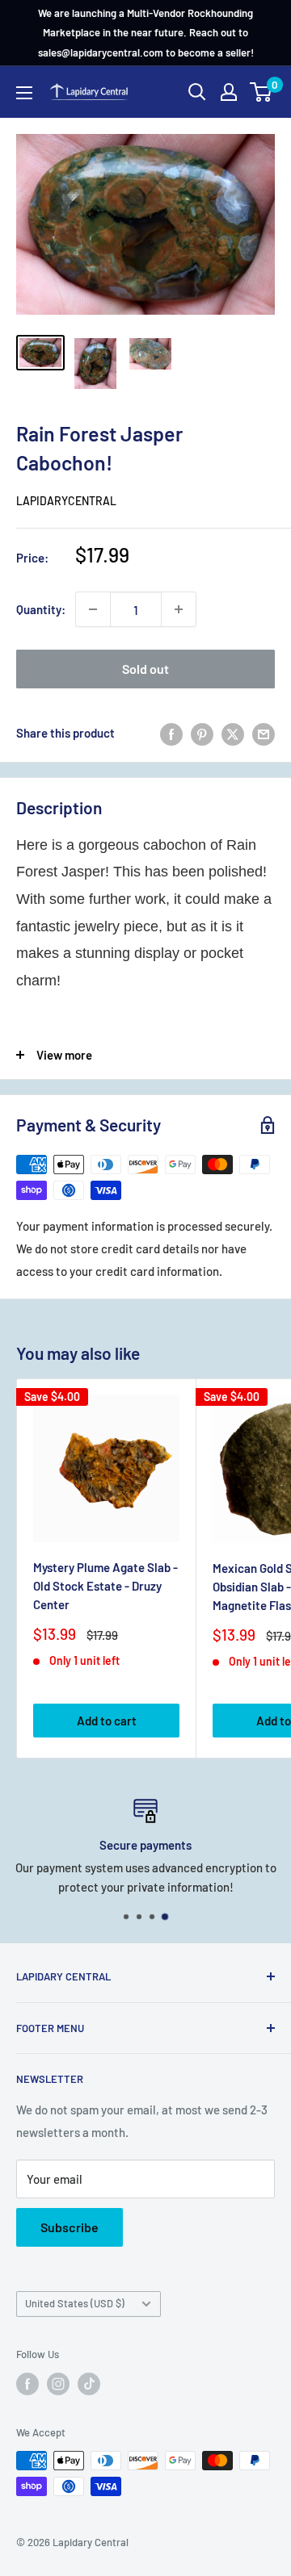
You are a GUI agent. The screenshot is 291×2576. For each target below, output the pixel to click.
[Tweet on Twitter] (233, 733)
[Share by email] (264, 733)
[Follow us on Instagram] (58, 2384)
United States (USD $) (75, 2303)
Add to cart (107, 1721)
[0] (261, 92)
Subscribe (70, 2227)
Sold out (145, 669)
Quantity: (41, 609)
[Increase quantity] (179, 609)
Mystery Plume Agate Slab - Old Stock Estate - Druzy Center (105, 1586)
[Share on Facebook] (171, 733)
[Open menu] (24, 93)
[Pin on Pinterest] (202, 733)
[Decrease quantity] (93, 609)
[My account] (229, 92)
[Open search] (197, 92)
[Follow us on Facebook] (27, 2384)
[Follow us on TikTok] (89, 2384)
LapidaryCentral (66, 501)
